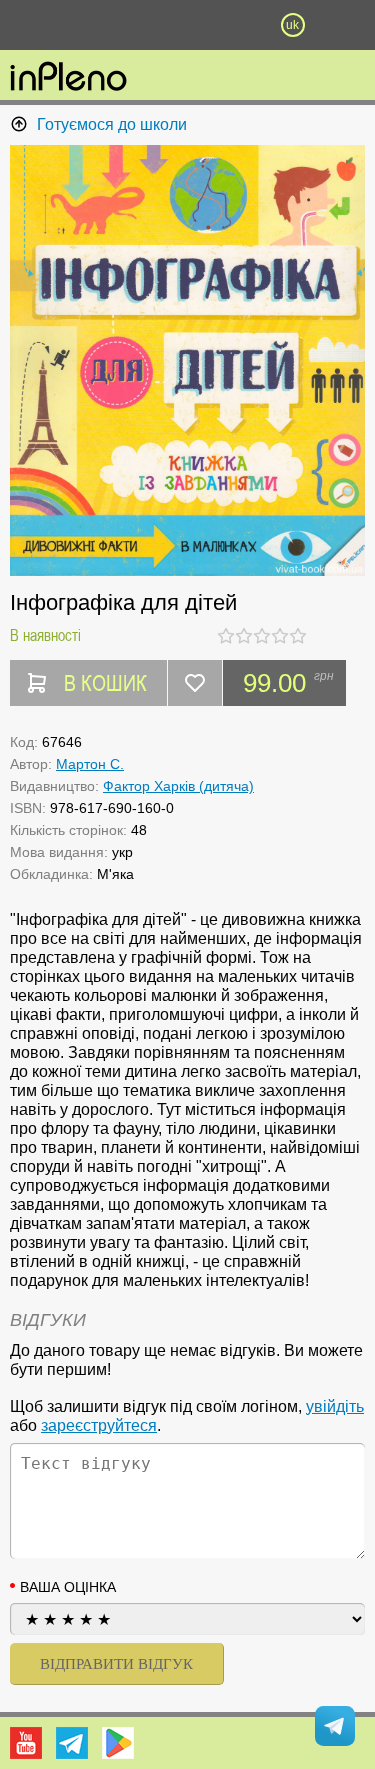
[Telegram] (72, 1743)
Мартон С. (90, 764)
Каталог (28, 25)
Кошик (240, 25)
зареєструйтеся (99, 1425)
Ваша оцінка (68, 1587)
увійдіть (335, 1406)
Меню (83, 25)
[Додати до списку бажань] (195, 683)
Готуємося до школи (112, 124)
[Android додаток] (118, 1743)
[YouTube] (26, 1743)
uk (292, 25)
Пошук (135, 25)
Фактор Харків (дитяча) (178, 786)
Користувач (188, 25)
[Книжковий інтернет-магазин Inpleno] (68, 78)
